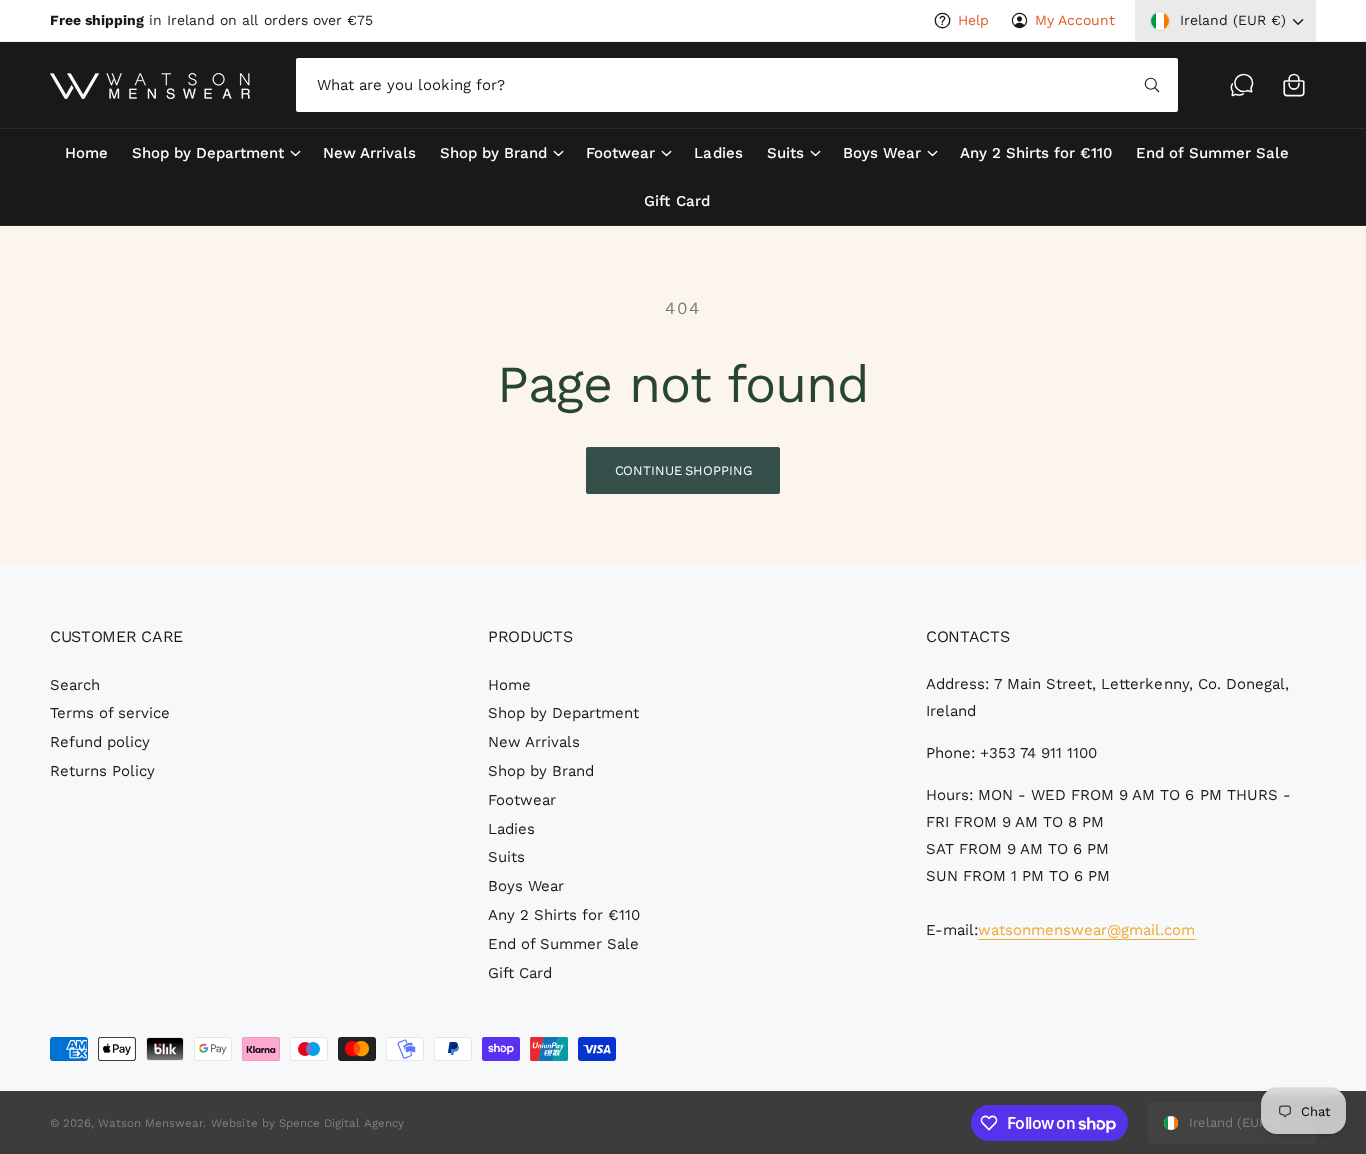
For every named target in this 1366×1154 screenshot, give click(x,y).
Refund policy (100, 742)
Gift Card (520, 973)
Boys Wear (882, 153)
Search (75, 685)
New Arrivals (534, 742)
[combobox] (737, 85)
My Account (1075, 20)
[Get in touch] (1242, 85)
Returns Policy (102, 771)
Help (973, 20)
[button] (1294, 85)
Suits (785, 153)
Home (509, 685)
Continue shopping (683, 470)
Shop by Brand (493, 153)
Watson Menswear (150, 1123)
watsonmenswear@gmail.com (1086, 930)
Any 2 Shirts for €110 (564, 915)
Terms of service (110, 713)
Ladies (511, 829)
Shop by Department (208, 153)
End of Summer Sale (563, 944)
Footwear (620, 153)
